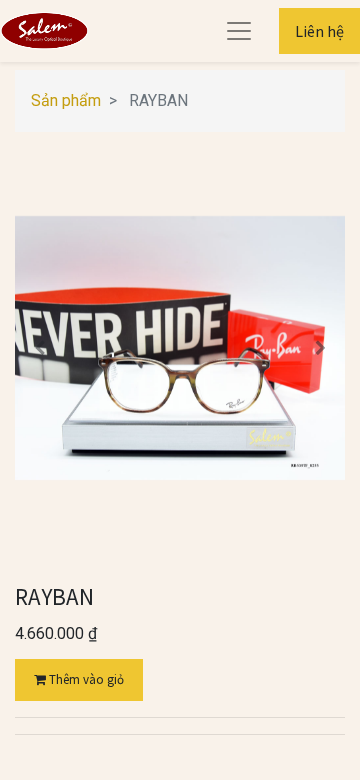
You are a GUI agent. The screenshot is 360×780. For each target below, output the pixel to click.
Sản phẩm (66, 100)
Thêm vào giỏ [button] (85, 679)
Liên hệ (319, 31)
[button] (40, 348)
